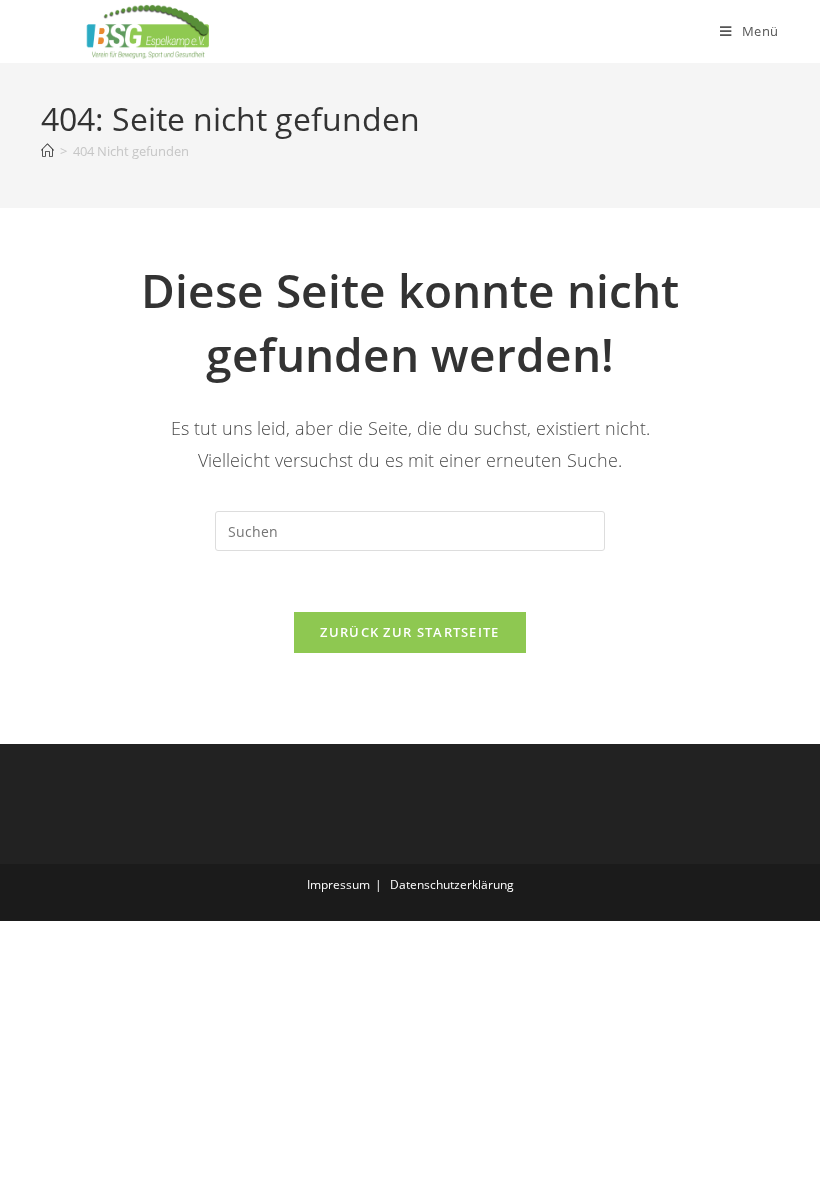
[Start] (47, 151)
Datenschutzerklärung (452, 884)
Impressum (338, 884)
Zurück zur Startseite (409, 632)
